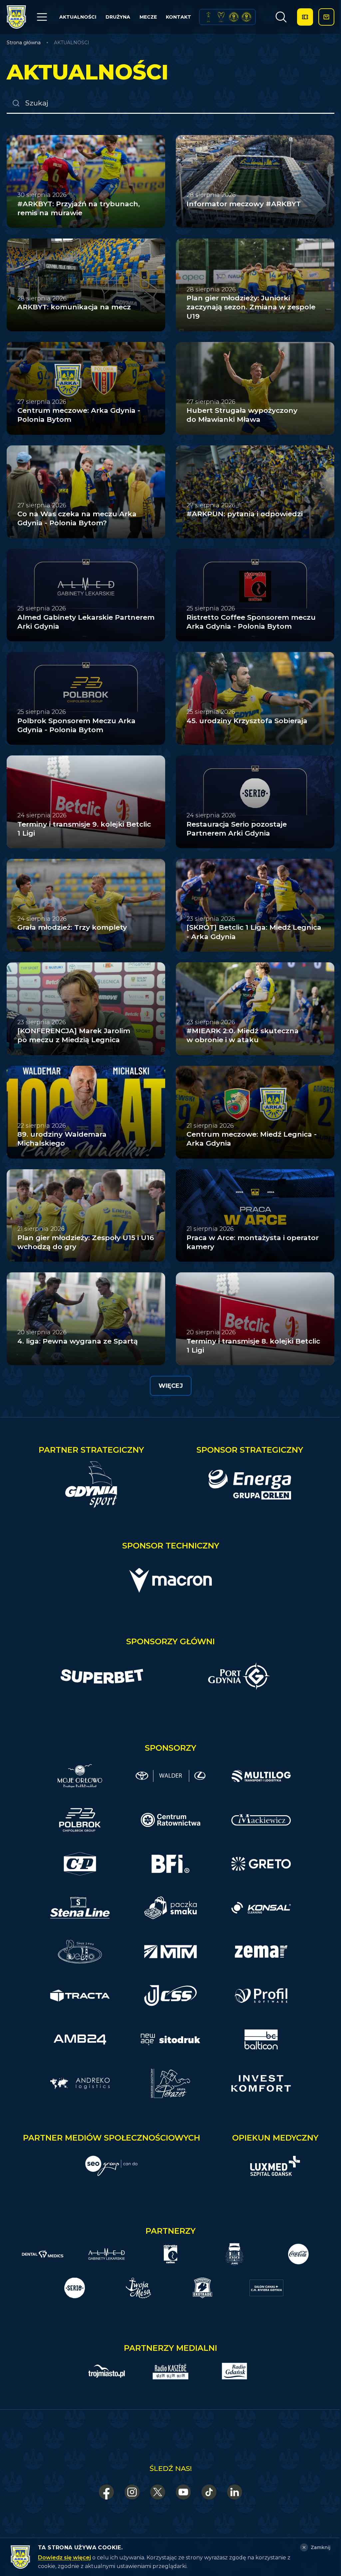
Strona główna (24, 43)
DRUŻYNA (118, 17)
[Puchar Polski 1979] (208, 17)
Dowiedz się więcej (64, 2558)
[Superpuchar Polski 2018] (246, 17)
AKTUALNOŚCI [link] (72, 43)
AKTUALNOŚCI (78, 17)
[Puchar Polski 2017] (221, 17)
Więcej (171, 1386)
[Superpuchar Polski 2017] (234, 17)
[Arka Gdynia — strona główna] (16, 17)
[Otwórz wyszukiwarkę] (281, 17)
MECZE (148, 17)
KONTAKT (178, 17)
